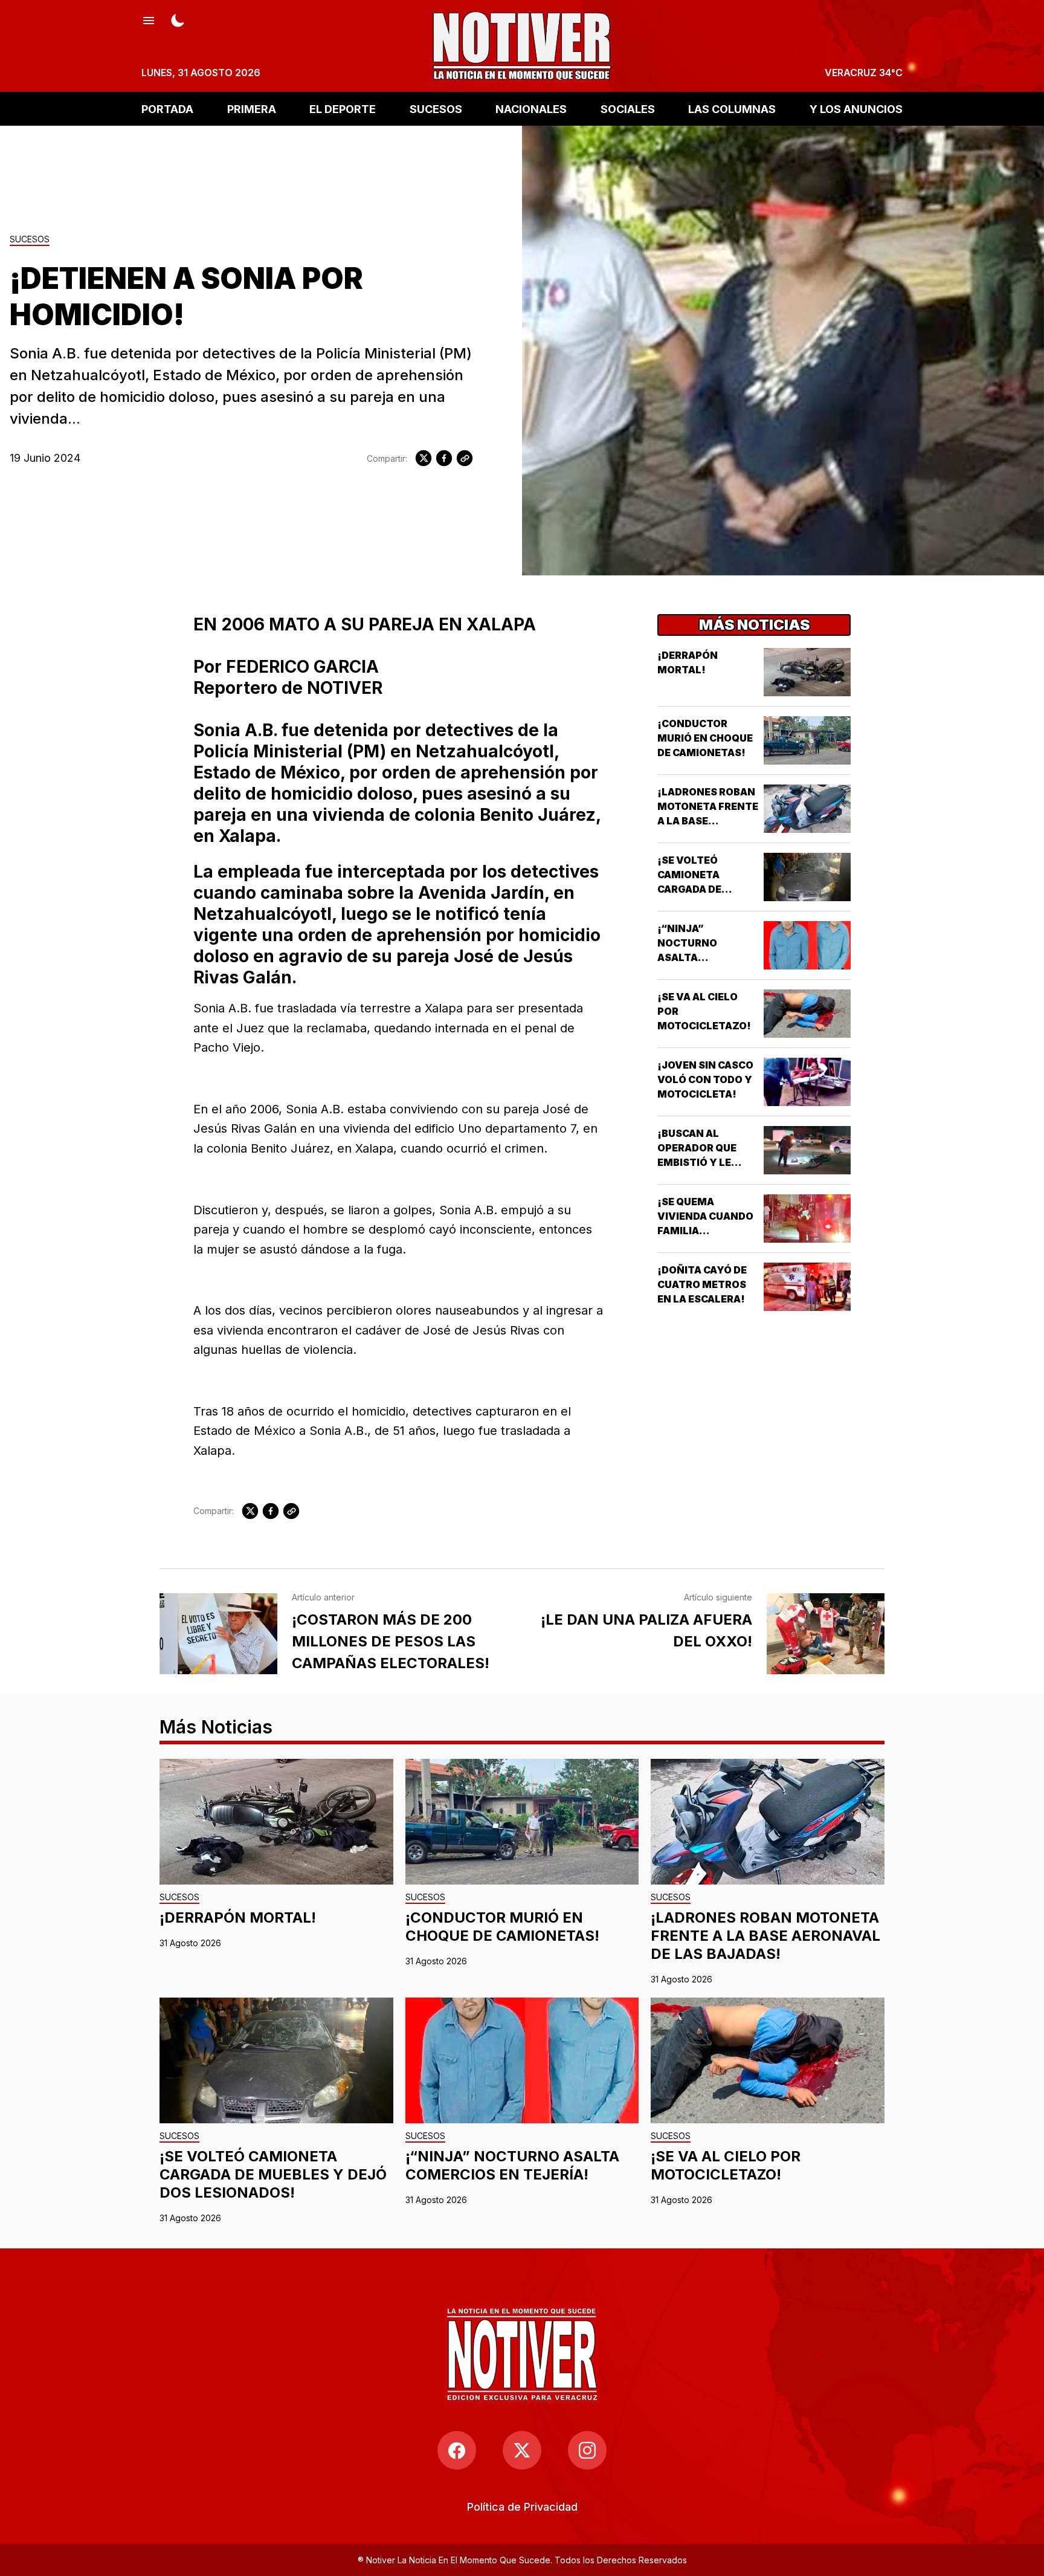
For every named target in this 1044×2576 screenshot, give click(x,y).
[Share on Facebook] (444, 458)
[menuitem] (522, 2507)
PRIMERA (252, 108)
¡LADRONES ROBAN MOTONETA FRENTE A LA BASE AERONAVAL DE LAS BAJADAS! (708, 821)
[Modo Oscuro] (178, 19)
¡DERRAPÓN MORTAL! (238, 1917)
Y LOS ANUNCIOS (856, 108)
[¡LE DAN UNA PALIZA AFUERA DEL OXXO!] (826, 1634)
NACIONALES (531, 108)
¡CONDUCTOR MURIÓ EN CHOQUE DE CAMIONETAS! (705, 738)
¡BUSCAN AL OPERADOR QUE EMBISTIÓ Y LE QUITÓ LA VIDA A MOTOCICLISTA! (699, 1162)
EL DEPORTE (343, 108)
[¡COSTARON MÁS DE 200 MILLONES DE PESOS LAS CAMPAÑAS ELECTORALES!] (218, 1634)
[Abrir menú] (149, 19)
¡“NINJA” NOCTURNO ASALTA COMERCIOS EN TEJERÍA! (696, 957)
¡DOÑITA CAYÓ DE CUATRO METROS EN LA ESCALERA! (702, 1284)
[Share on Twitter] (424, 458)
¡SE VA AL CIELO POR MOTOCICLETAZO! (726, 2165)
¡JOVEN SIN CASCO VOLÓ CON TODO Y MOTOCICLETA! (705, 1079)
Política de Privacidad (522, 2507)
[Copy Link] (465, 458)
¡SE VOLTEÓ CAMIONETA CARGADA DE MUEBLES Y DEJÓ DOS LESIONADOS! (704, 889)
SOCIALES (628, 108)
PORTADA (167, 108)
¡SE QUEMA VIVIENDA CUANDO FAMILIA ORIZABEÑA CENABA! (705, 1231)
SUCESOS (436, 108)
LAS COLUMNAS (732, 108)
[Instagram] (587, 2450)
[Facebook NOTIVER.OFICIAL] (457, 2450)
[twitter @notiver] (522, 2450)
